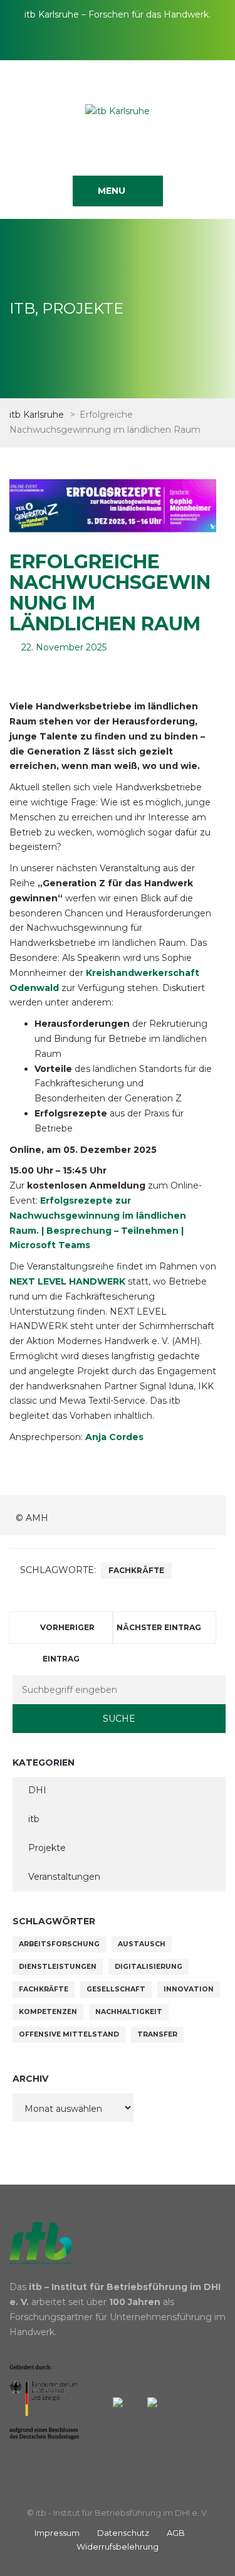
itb (34, 1819)
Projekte (47, 1848)
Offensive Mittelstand (69, 2034)
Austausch (142, 1944)
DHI (37, 1790)
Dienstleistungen (58, 1967)
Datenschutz (123, 2533)
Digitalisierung (149, 1967)
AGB (176, 2533)
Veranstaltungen (64, 1877)
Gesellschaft (116, 1989)
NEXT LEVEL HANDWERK (67, 1281)
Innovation (189, 1989)
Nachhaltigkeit (129, 2012)
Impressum (57, 2533)
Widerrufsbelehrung (118, 2547)
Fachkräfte (136, 1570)
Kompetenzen (48, 2012)
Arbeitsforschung (59, 1944)
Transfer (157, 2034)
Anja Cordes (114, 1437)
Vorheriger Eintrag (67, 1633)
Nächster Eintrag (159, 1627)
